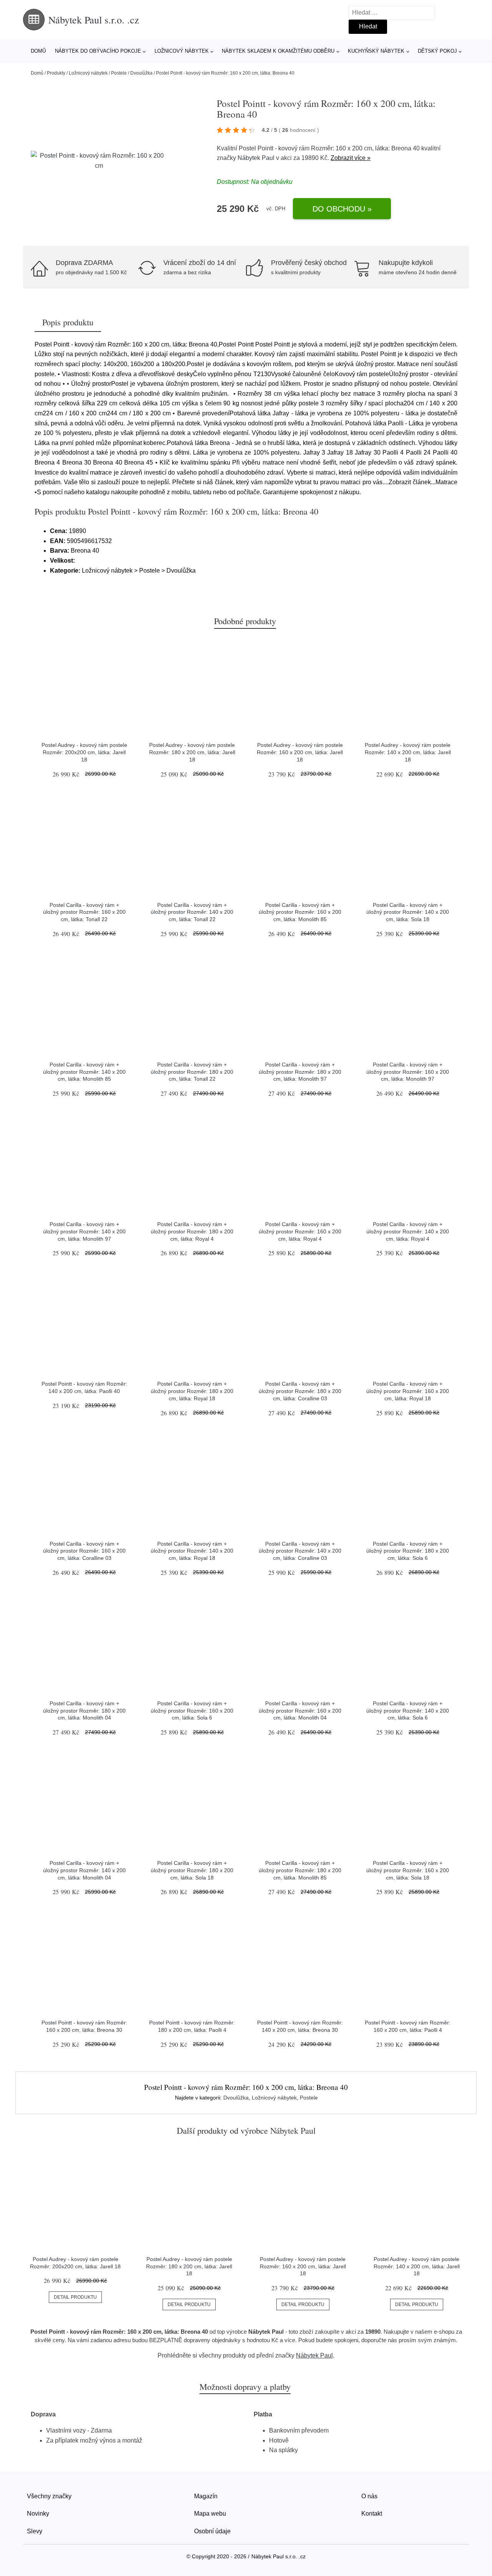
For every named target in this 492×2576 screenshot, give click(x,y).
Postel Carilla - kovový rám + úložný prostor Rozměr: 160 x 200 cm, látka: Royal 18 (408, 1391)
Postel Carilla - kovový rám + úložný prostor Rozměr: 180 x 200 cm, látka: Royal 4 (192, 1231)
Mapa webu (210, 2514)
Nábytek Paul (256, 158)
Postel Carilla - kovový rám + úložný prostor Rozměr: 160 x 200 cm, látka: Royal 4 (300, 1231)
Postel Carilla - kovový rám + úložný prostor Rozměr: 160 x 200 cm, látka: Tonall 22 (84, 912)
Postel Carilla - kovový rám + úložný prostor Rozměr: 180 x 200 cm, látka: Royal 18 (192, 1391)
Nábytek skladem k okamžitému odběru (278, 51)
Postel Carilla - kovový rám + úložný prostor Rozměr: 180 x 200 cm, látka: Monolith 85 (300, 1870)
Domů (38, 51)
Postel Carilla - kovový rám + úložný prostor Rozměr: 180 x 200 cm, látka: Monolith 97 (300, 1072)
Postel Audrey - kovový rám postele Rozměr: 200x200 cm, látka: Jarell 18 (84, 752)
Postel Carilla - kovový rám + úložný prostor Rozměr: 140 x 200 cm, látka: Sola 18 (408, 912)
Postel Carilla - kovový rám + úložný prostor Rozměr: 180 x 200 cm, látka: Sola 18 (192, 1870)
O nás (369, 2496)
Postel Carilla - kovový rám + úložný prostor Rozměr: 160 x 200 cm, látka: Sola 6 (192, 1710)
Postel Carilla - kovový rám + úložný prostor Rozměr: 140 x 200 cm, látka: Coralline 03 (300, 1551)
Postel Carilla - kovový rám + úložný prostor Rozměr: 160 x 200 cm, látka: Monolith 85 (300, 912)
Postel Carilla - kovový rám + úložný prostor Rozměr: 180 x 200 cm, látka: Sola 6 (408, 1551)
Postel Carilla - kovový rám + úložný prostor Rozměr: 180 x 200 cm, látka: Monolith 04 (84, 1710)
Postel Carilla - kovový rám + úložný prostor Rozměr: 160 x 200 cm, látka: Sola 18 (408, 1870)
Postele (119, 73)
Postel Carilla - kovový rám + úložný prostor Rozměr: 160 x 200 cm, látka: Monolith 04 (300, 1710)
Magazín (206, 2496)
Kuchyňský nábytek (376, 51)
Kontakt (372, 2514)
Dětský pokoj (437, 51)
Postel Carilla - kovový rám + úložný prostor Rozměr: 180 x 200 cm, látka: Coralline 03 (300, 1391)
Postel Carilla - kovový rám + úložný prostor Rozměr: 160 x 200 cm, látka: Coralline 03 (84, 1551)
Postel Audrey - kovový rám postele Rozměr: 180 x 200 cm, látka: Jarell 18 (192, 752)
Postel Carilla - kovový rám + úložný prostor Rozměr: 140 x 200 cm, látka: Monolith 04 (84, 1870)
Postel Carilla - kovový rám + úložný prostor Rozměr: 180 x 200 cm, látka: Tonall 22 (192, 1072)
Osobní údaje (212, 2531)
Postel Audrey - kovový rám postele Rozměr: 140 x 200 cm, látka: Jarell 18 (408, 752)
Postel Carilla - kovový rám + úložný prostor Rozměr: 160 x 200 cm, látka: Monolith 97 (408, 1072)
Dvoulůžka (141, 73)
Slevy (35, 2531)
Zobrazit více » (351, 158)
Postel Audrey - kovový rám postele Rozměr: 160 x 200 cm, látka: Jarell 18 (300, 752)
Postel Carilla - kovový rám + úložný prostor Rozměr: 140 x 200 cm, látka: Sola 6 (408, 1710)
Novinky (38, 2514)
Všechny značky (49, 2496)
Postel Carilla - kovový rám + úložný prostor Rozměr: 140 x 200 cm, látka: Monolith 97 (84, 1231)
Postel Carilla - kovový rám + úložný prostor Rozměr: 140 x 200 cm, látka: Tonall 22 (192, 912)
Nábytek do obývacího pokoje (98, 51)
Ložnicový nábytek (182, 51)
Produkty (56, 73)
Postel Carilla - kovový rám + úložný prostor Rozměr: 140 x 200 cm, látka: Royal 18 (192, 1551)
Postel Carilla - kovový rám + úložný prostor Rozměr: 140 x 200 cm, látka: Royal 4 (408, 1231)
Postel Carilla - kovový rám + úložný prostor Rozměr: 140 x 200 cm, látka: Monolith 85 (84, 1072)
